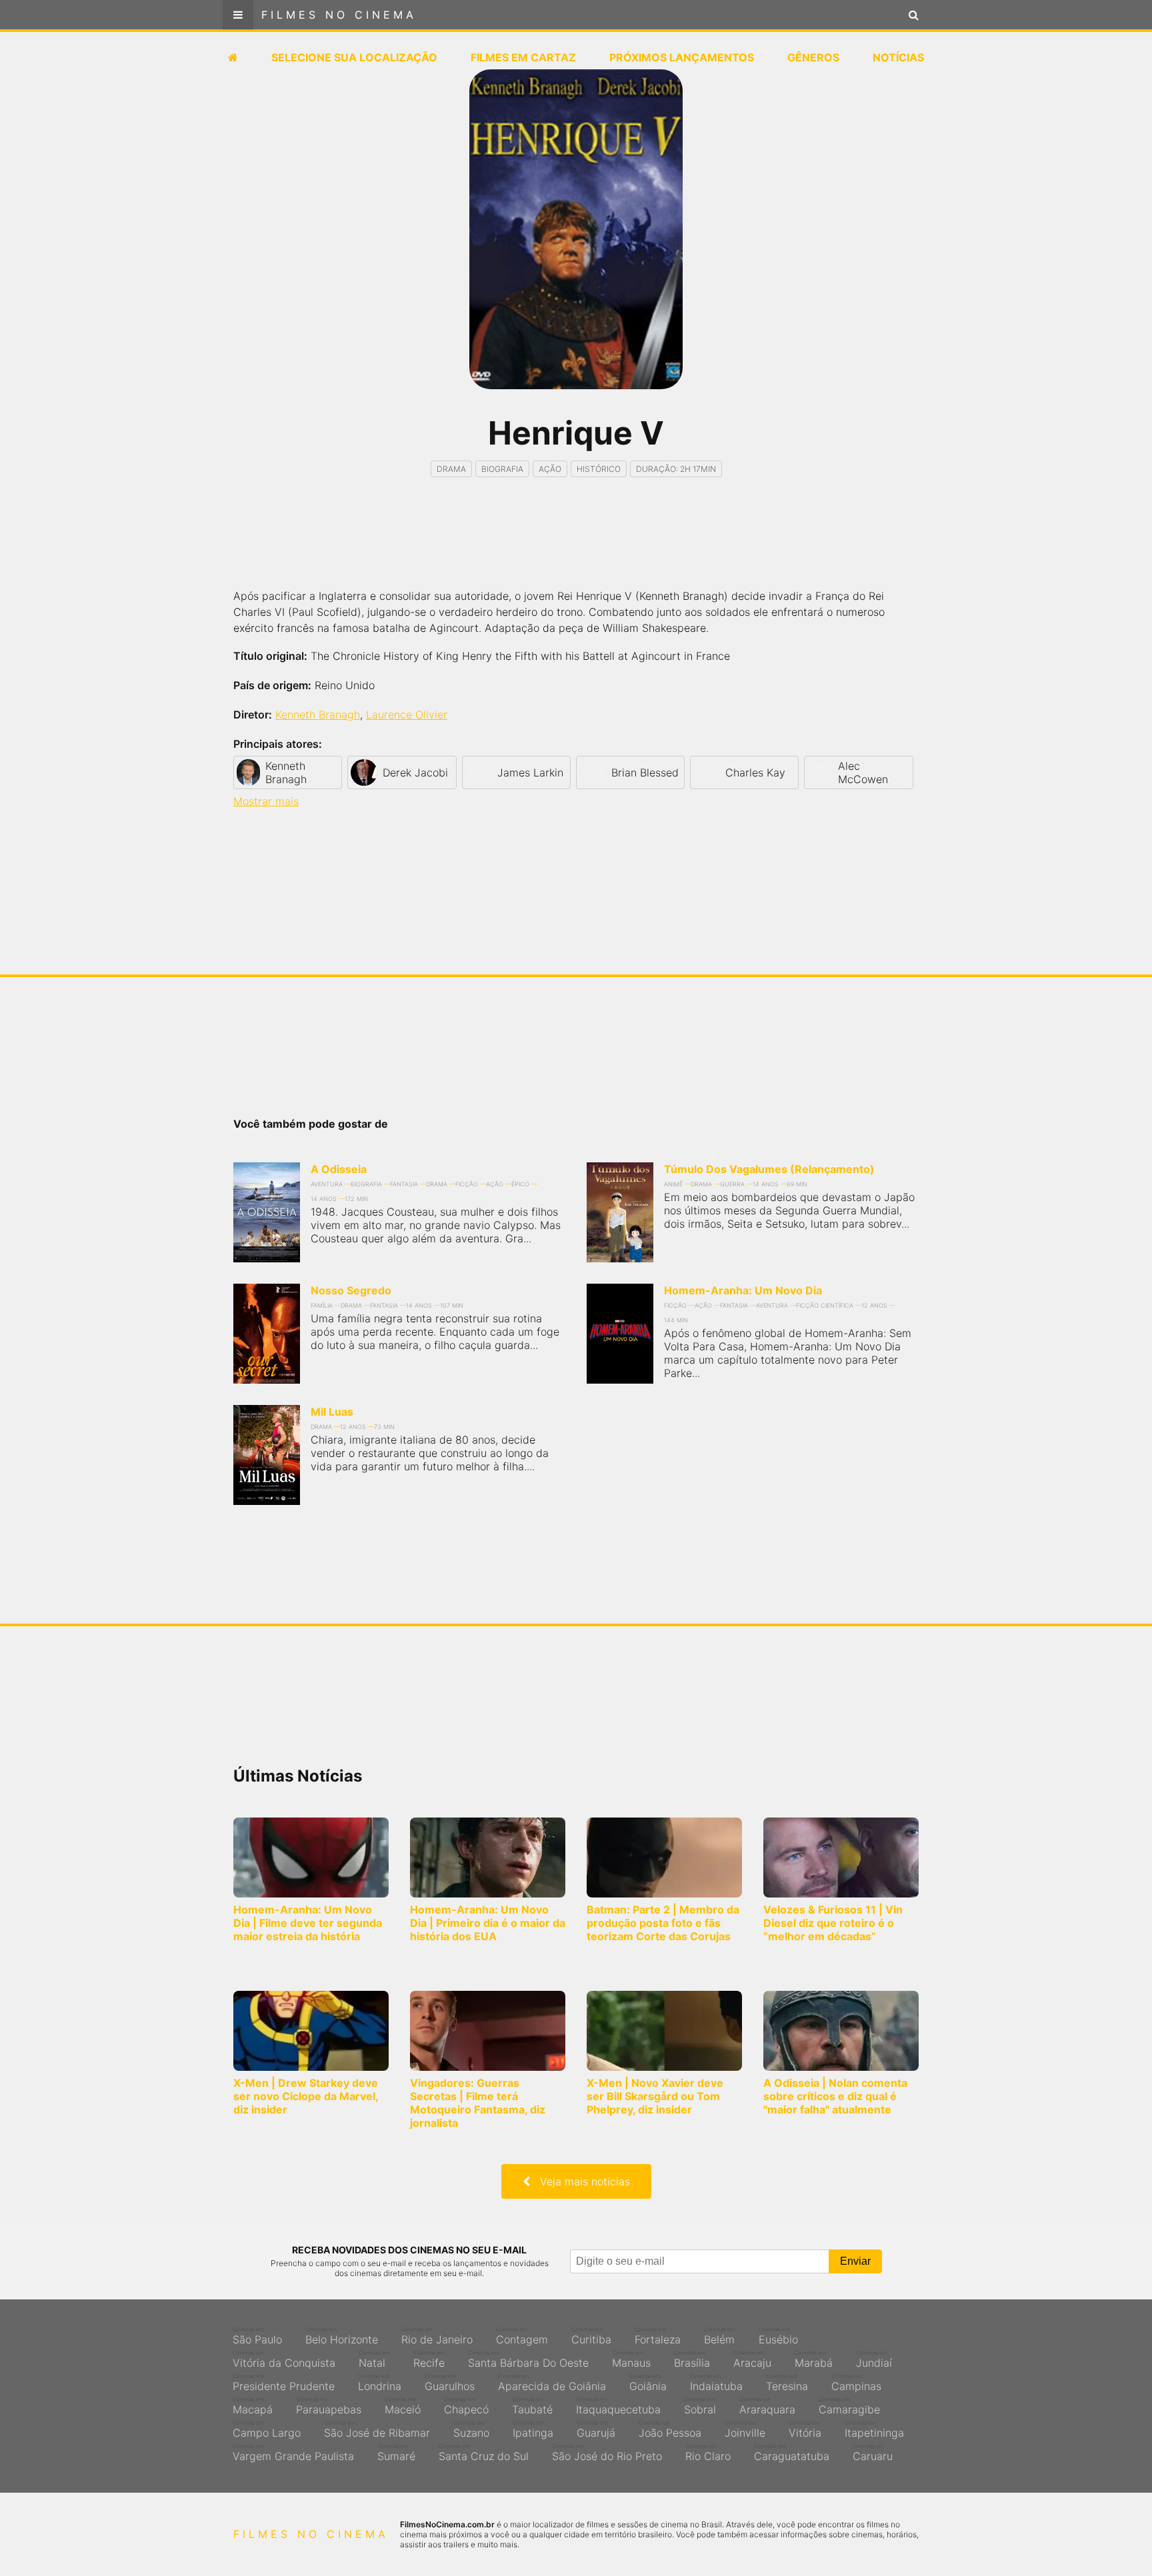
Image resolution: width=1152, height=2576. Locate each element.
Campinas (856, 2383)
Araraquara (767, 2406)
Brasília (692, 2359)
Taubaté (532, 2406)
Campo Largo (267, 2429)
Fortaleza (658, 2336)
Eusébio (778, 2336)
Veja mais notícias (580, 2181)
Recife (429, 2359)
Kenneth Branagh (318, 714)
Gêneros (813, 57)
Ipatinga (533, 2429)
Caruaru (873, 2453)
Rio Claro (708, 2453)
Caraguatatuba (792, 2453)
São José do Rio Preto (607, 2453)
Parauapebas (329, 2406)
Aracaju (752, 2359)
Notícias (898, 57)
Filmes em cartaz (523, 57)
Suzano (471, 2429)
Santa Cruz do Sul (484, 2453)
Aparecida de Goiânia (552, 2383)
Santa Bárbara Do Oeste (528, 2359)
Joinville (745, 2429)
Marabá (814, 2359)
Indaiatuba (716, 2383)
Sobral (700, 2406)
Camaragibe (849, 2406)
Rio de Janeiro (437, 2336)
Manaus (631, 2359)
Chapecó (466, 2406)
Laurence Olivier (407, 714)
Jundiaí (874, 2359)
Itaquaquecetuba (618, 2406)
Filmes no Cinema (339, 15)
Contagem (522, 2336)
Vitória (805, 2429)
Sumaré (396, 2453)
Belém (720, 2336)
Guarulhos (450, 2383)
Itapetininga (874, 2429)
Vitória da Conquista (284, 2359)
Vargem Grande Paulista (293, 2453)
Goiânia (648, 2383)
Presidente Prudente (284, 2383)
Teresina (787, 2383)
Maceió (403, 2406)
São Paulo (257, 2336)
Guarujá (596, 2429)
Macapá (253, 2406)
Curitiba (591, 2336)
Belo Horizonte (342, 2336)
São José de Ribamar (377, 2429)
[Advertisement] (576, 545)
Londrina (380, 2383)
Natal (374, 2359)
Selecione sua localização (354, 57)
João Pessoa (670, 2429)
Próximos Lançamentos (682, 57)
